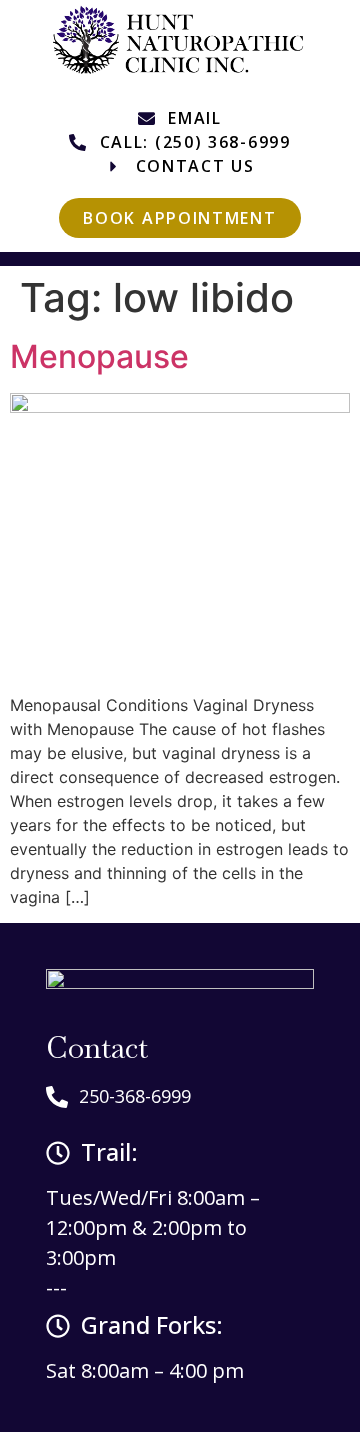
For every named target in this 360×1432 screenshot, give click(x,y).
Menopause (99, 356)
